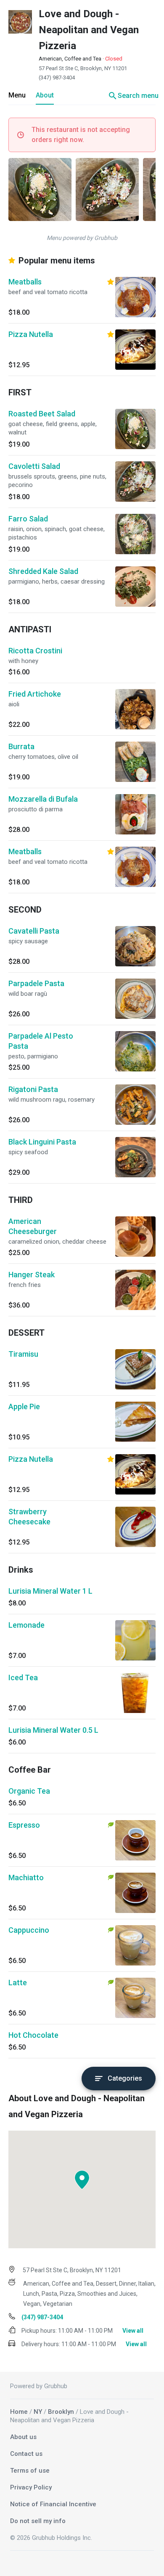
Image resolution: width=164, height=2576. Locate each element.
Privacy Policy (31, 2487)
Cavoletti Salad (34, 466)
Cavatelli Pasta (34, 931)
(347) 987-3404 (57, 78)
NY (38, 2412)
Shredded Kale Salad (43, 571)
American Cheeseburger (33, 1226)
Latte (18, 1983)
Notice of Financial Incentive (53, 2504)
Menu (17, 95)
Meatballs (25, 282)
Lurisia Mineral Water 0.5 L (53, 1730)
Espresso (24, 1825)
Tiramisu (23, 1354)
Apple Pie (24, 1406)
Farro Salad (28, 519)
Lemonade (26, 1625)
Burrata (21, 746)
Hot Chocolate (33, 2035)
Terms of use (30, 2471)
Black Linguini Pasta (42, 1142)
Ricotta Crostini (35, 651)
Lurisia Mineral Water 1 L (50, 1591)
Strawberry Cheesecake (29, 1517)
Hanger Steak (32, 1275)
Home (19, 2412)
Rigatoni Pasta (33, 1089)
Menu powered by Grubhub (82, 238)
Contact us (26, 2454)
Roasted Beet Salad (42, 414)
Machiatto (26, 1877)
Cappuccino (29, 1930)
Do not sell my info (38, 2521)
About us (23, 2437)
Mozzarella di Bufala (43, 799)
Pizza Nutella (31, 334)
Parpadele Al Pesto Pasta (41, 1041)
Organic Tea (29, 1791)
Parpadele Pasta (36, 983)
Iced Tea (23, 1677)
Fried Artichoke (35, 694)
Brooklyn (61, 2412)
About (45, 95)
